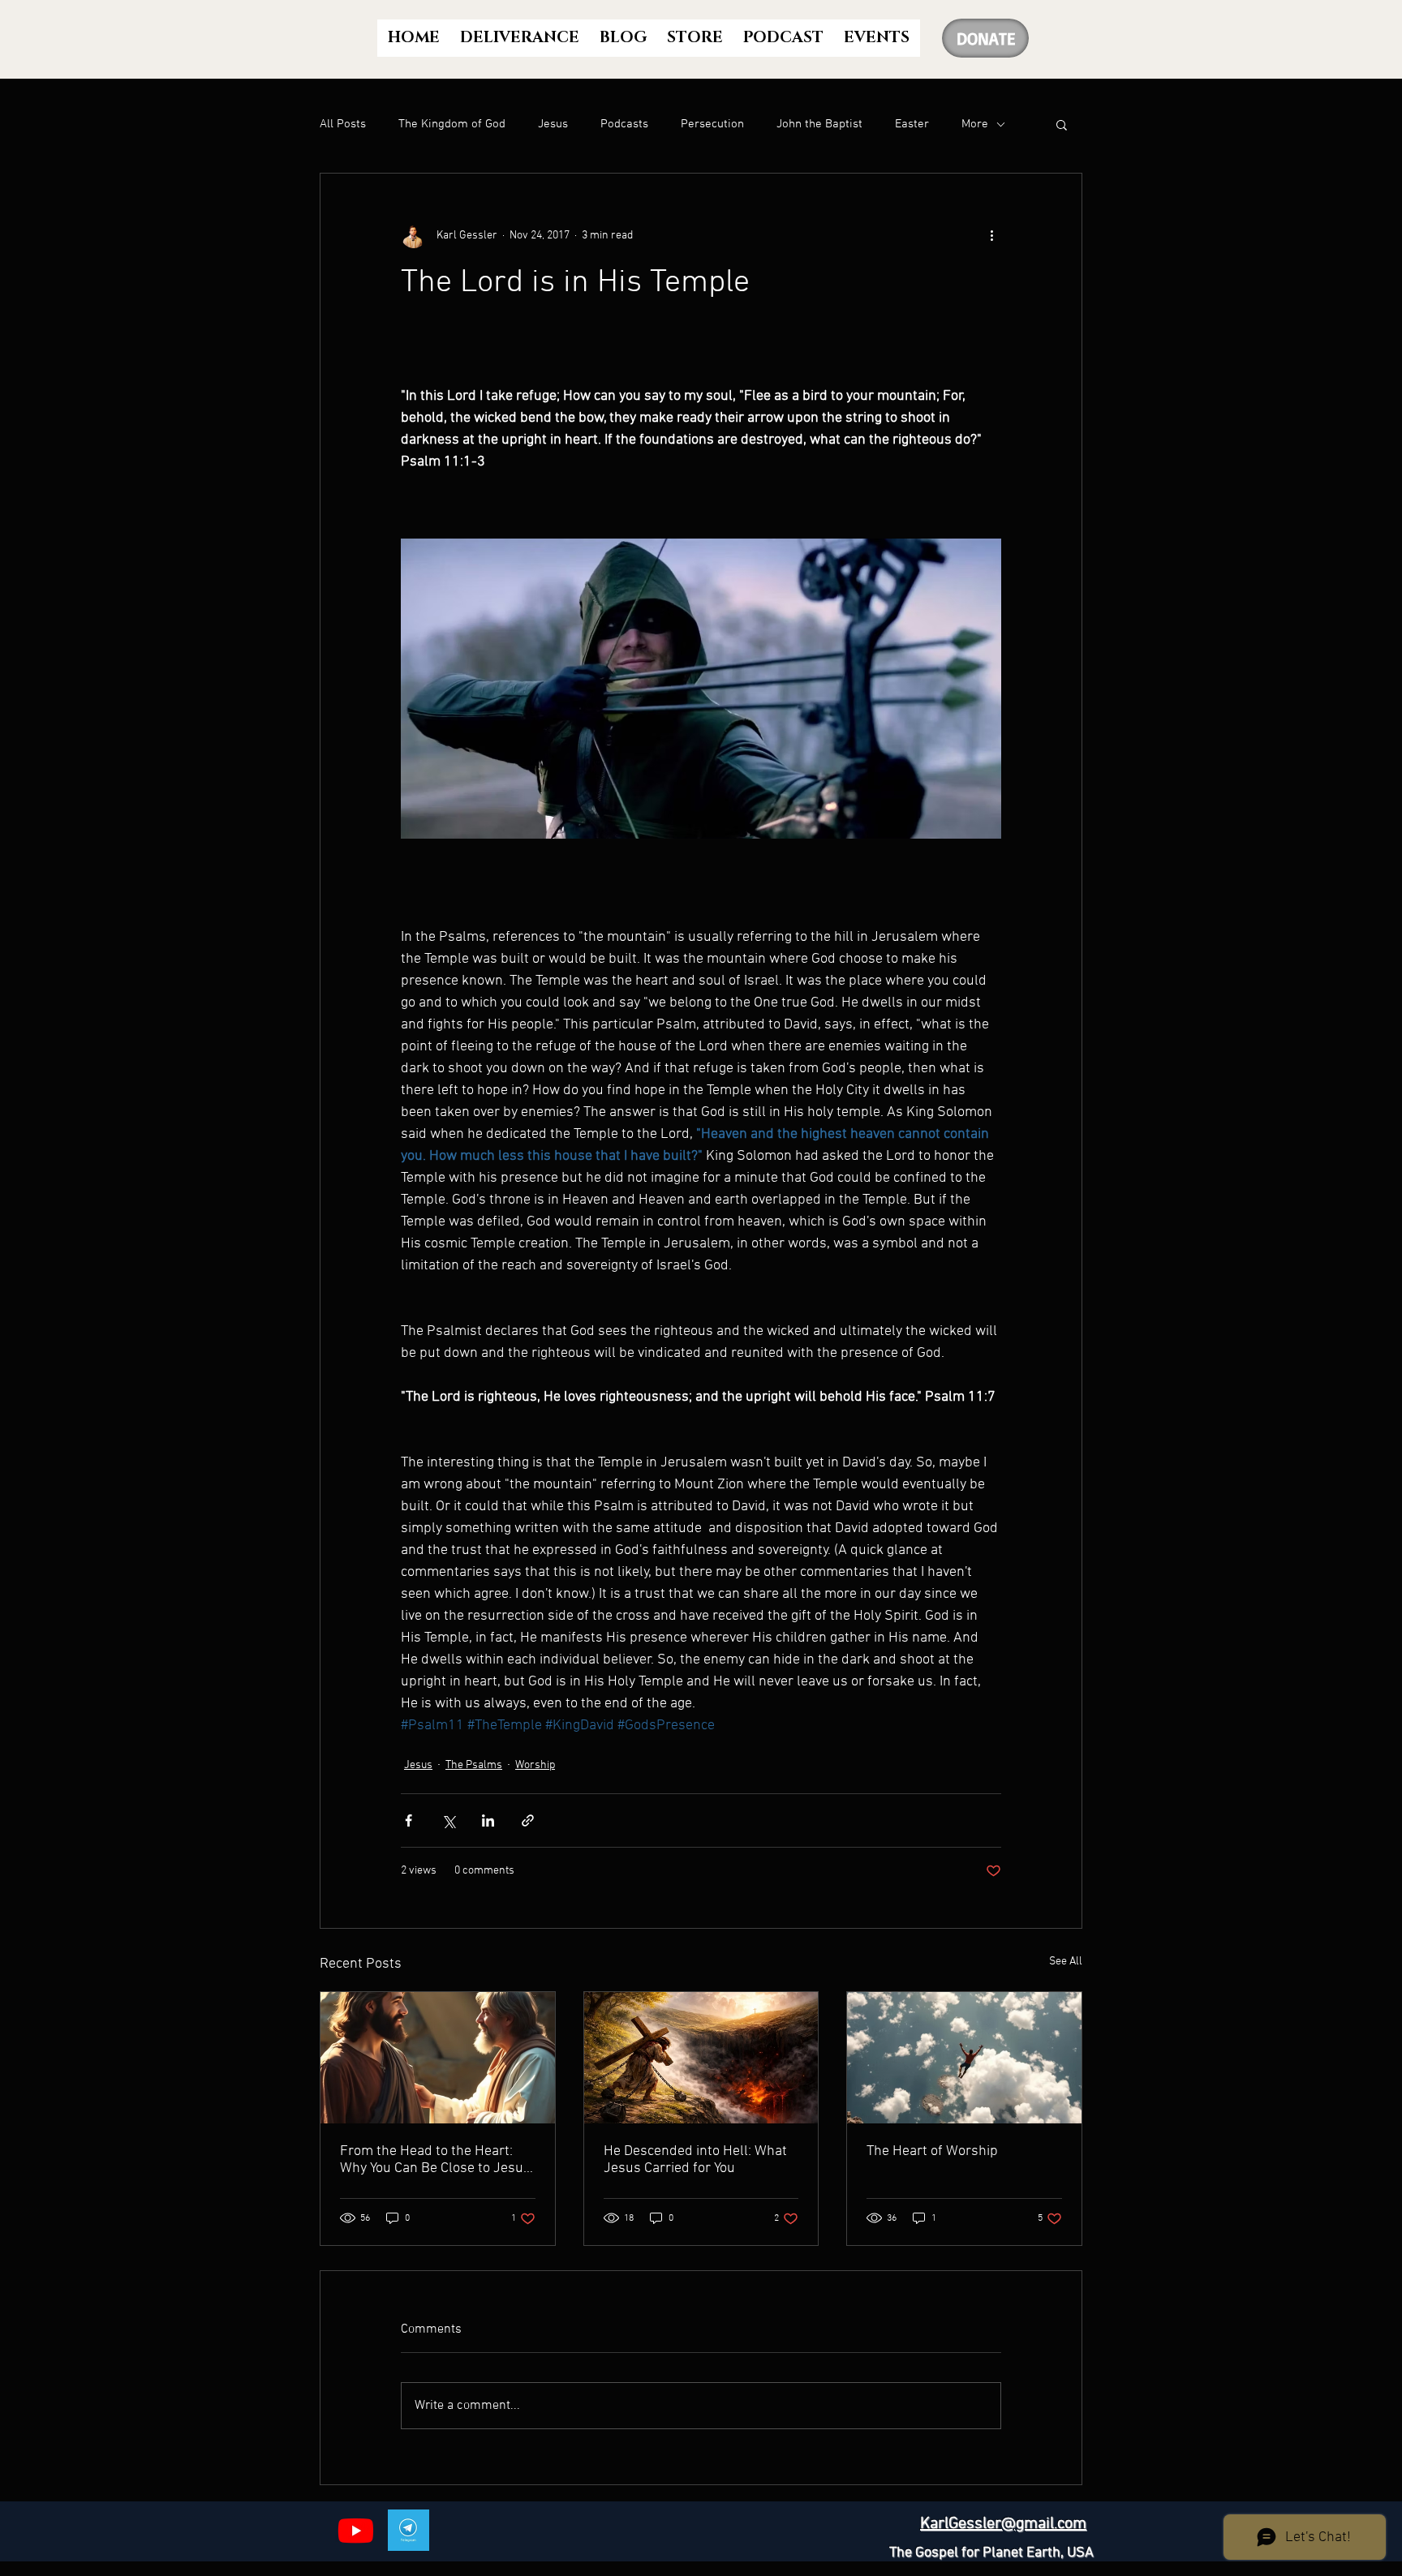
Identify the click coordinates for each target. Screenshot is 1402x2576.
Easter (912, 124)
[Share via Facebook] (409, 1820)
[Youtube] (356, 2530)
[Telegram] (409, 2530)
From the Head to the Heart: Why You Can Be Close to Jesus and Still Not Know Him (435, 2160)
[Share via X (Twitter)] (448, 1820)
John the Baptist (819, 124)
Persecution (712, 124)
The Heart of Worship (932, 2151)
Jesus (553, 124)
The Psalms (474, 1765)
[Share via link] (528, 1820)
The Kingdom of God (452, 124)
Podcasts (624, 124)
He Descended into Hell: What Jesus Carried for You (695, 2160)
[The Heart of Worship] (964, 2058)
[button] (1062, 124)
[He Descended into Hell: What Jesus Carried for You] (701, 2058)
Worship (535, 1765)
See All (1066, 1962)
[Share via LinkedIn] (488, 1820)
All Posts (343, 124)
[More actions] (991, 235)
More (975, 124)
